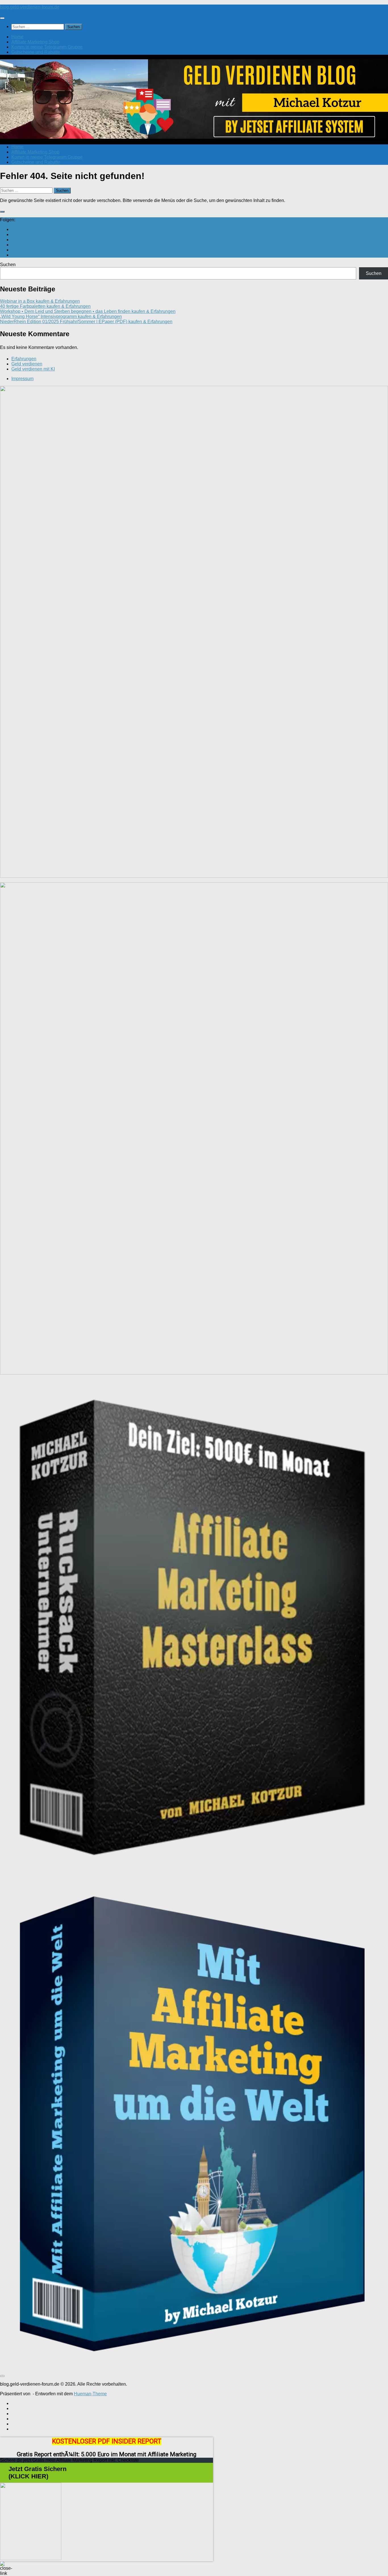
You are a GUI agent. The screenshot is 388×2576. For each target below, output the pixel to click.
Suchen (8, 265)
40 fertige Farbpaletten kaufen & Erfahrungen (45, 306)
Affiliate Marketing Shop (35, 42)
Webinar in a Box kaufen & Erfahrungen (40, 301)
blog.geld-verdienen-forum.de (30, 7)
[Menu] (2, 18)
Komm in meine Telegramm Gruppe (47, 47)
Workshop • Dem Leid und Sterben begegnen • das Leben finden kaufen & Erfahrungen (88, 311)
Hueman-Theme (90, 2394)
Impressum (22, 379)
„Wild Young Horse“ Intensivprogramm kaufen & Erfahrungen (61, 316)
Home (17, 37)
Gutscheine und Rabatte (36, 52)
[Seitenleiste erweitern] (2, 212)
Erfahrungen (24, 359)
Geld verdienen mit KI (33, 369)
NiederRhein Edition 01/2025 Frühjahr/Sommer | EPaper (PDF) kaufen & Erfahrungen (86, 322)
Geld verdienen (27, 364)
